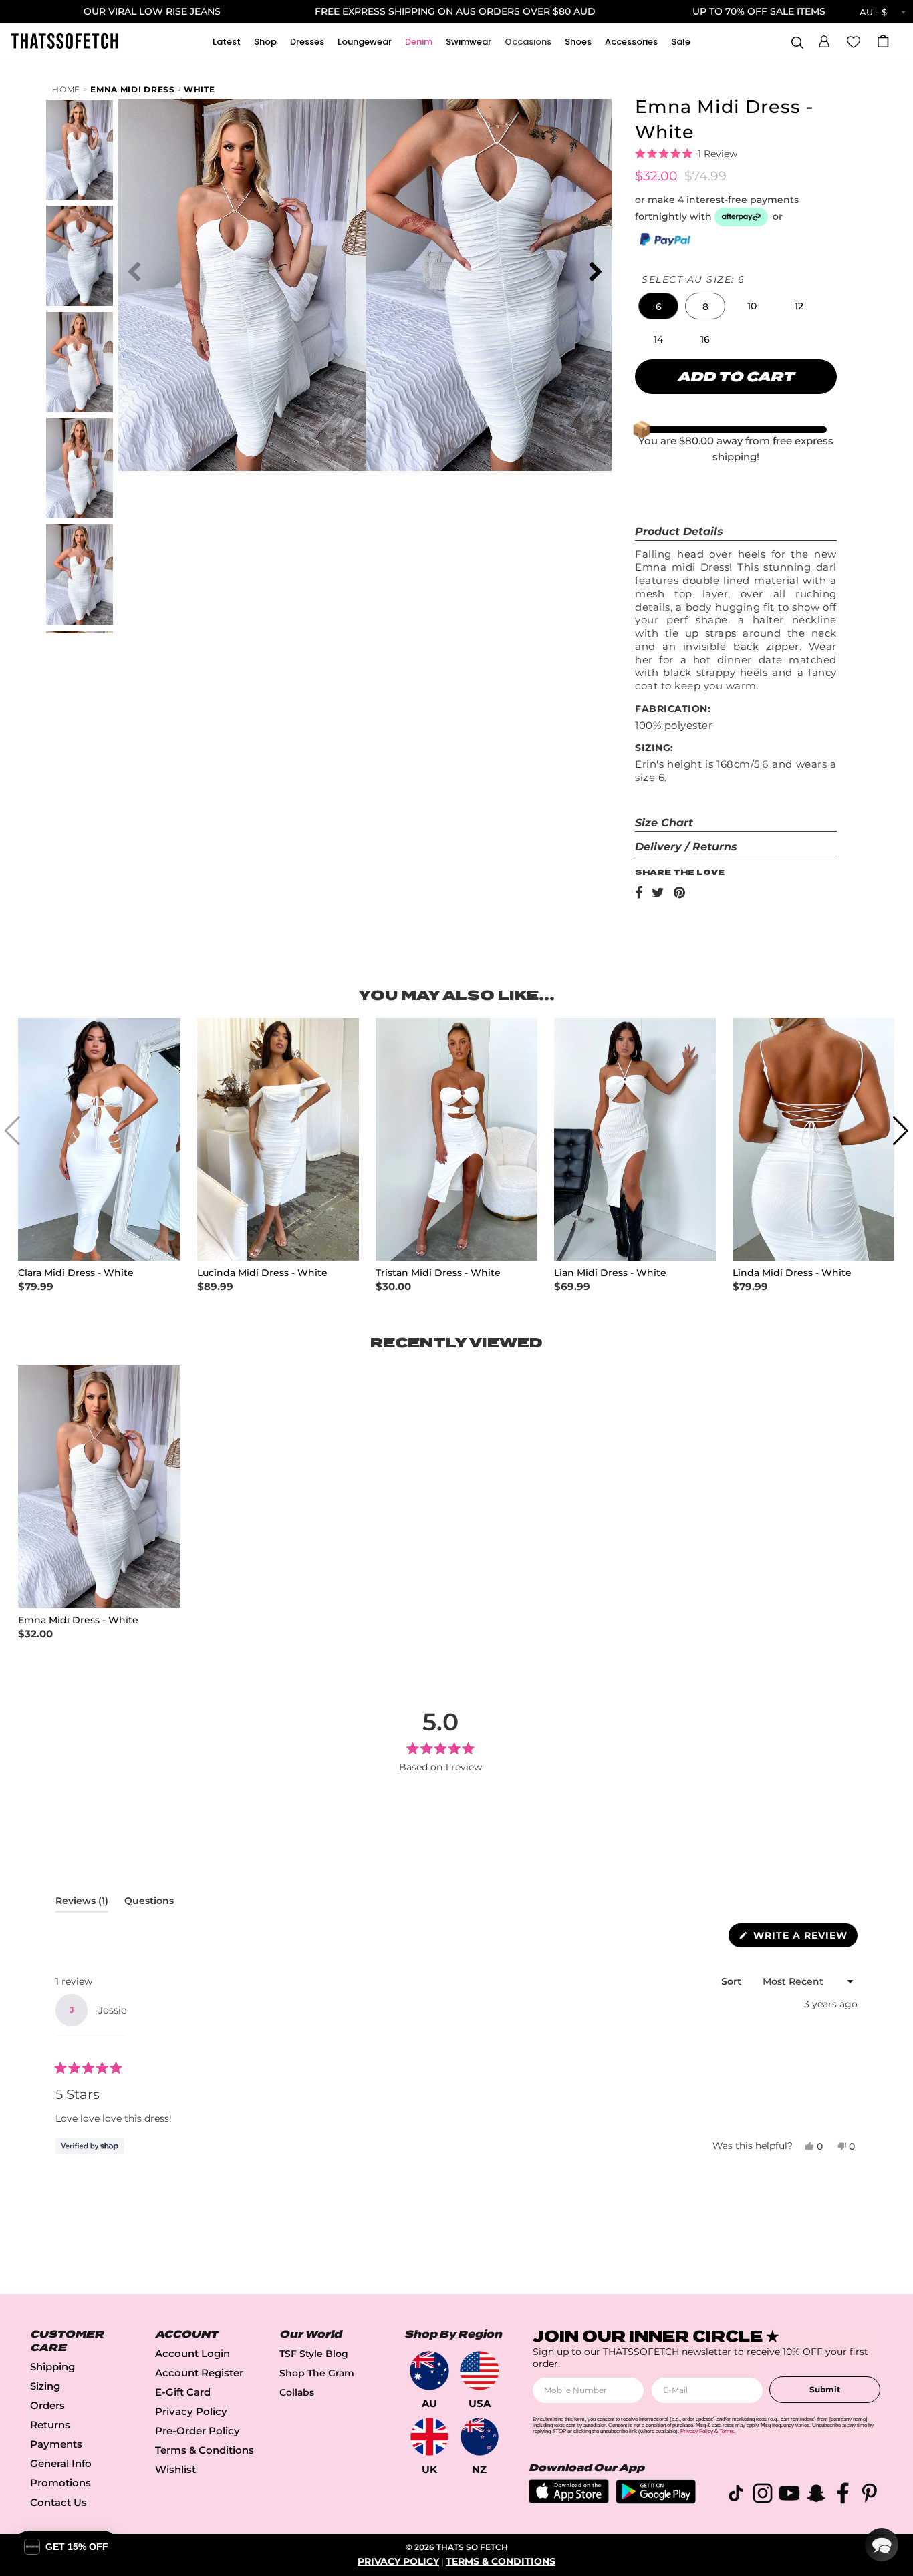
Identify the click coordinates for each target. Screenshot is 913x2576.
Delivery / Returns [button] (686, 847)
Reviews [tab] (82, 1903)
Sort (733, 1981)
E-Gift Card (183, 2392)
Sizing (45, 2386)
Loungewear (365, 42)
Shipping (52, 2367)
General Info (61, 2463)
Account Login (192, 2353)
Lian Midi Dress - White (610, 1273)
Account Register (199, 2373)
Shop (265, 42)
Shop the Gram (317, 2373)
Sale (681, 42)
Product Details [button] (679, 531)
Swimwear (469, 42)
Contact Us (58, 2502)
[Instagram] (763, 2495)
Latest (227, 42)
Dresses (307, 42)
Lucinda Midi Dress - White (262, 1273)
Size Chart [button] (664, 823)
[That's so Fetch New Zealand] (480, 2437)
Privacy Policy (191, 2411)
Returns (50, 2425)
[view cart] (883, 41)
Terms (727, 2431)
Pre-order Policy (198, 2431)
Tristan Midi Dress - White (438, 1273)
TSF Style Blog (314, 2354)
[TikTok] (736, 2495)
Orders (47, 2405)
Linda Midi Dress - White (792, 1273)
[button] (824, 39)
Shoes (578, 42)
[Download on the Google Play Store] (656, 2500)
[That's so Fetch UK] (429, 2437)
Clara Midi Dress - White (76, 1273)
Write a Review (804, 1938)
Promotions (60, 2483)
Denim (419, 42)
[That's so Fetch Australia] (429, 2371)
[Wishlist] (854, 41)
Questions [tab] (149, 1903)
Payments (56, 2444)
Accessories (631, 42)
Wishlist (175, 2469)
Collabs (297, 2392)
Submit (825, 2389)
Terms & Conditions (205, 2450)
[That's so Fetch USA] (480, 2371)
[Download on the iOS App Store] (569, 2500)
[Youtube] (789, 2495)
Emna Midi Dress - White (152, 89)
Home (66, 89)
